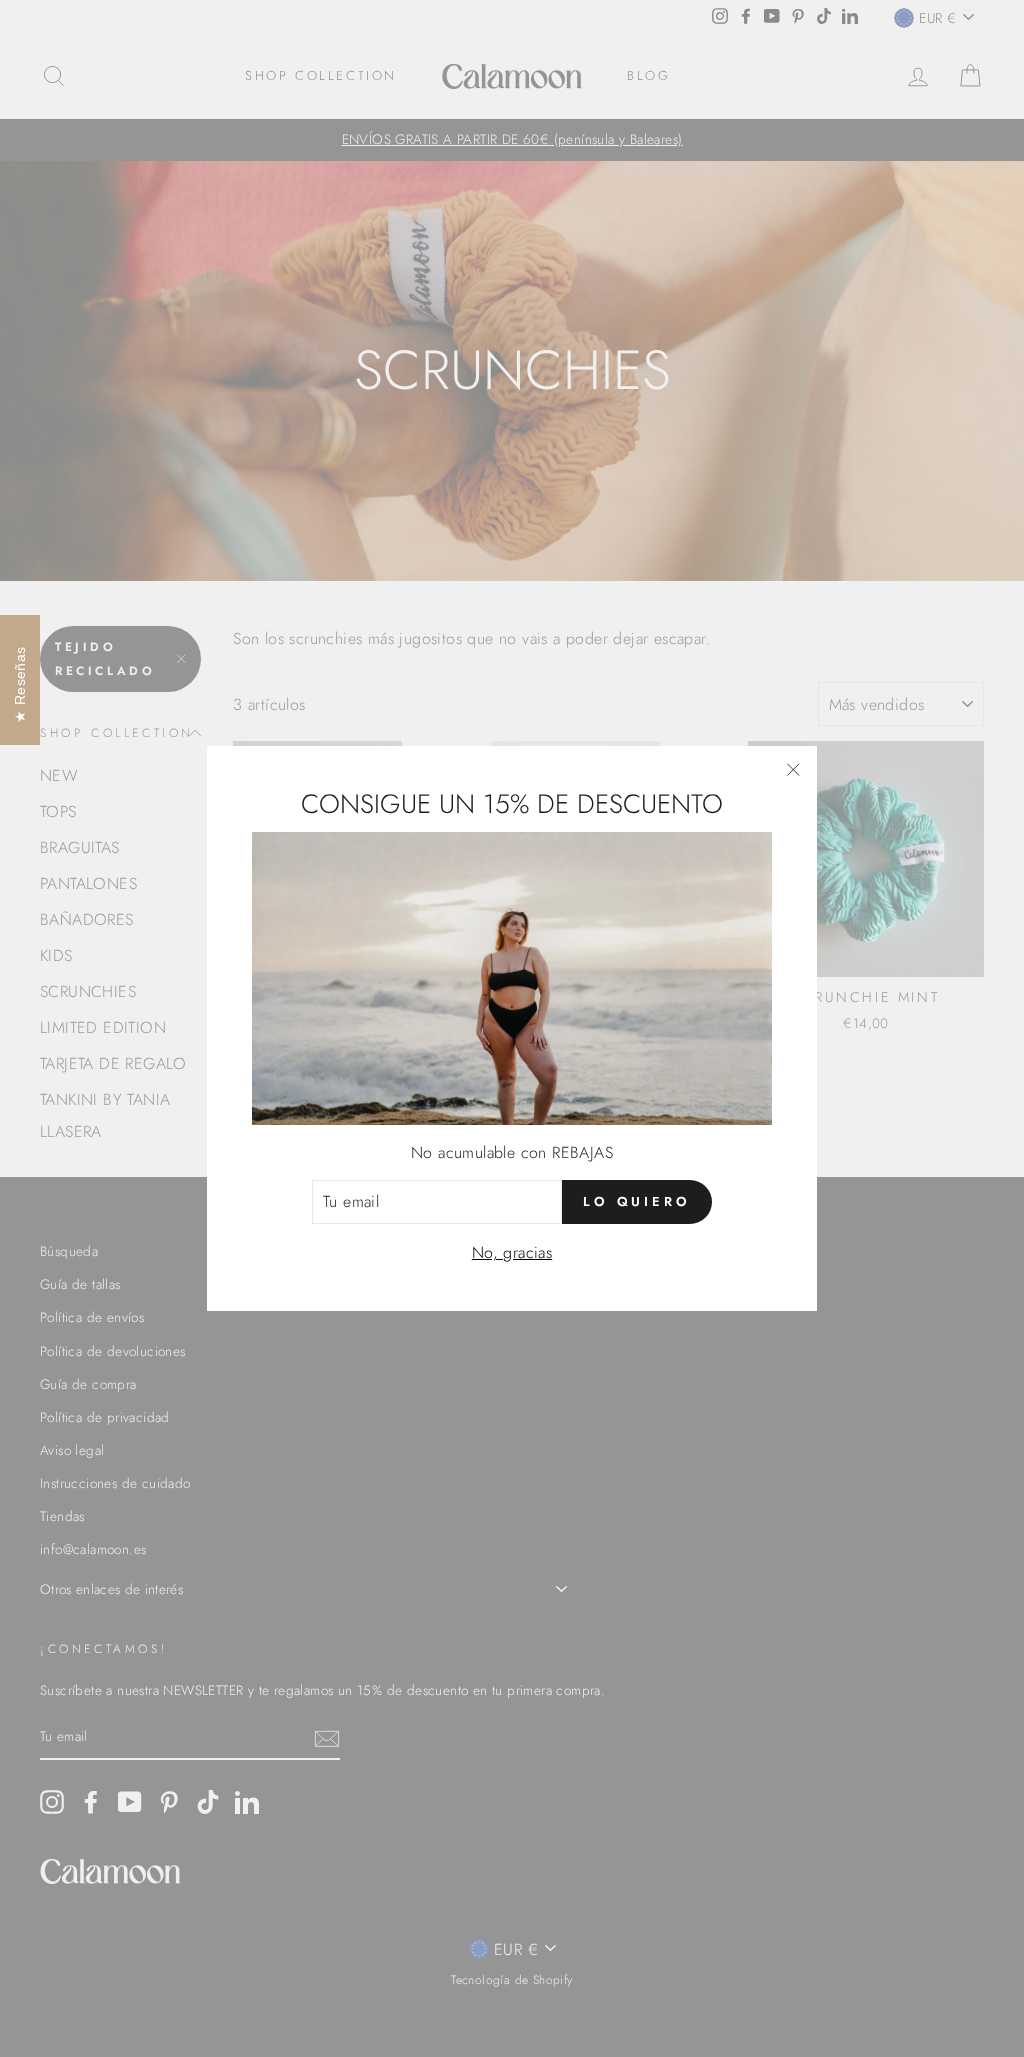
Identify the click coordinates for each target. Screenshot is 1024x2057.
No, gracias (512, 1252)
